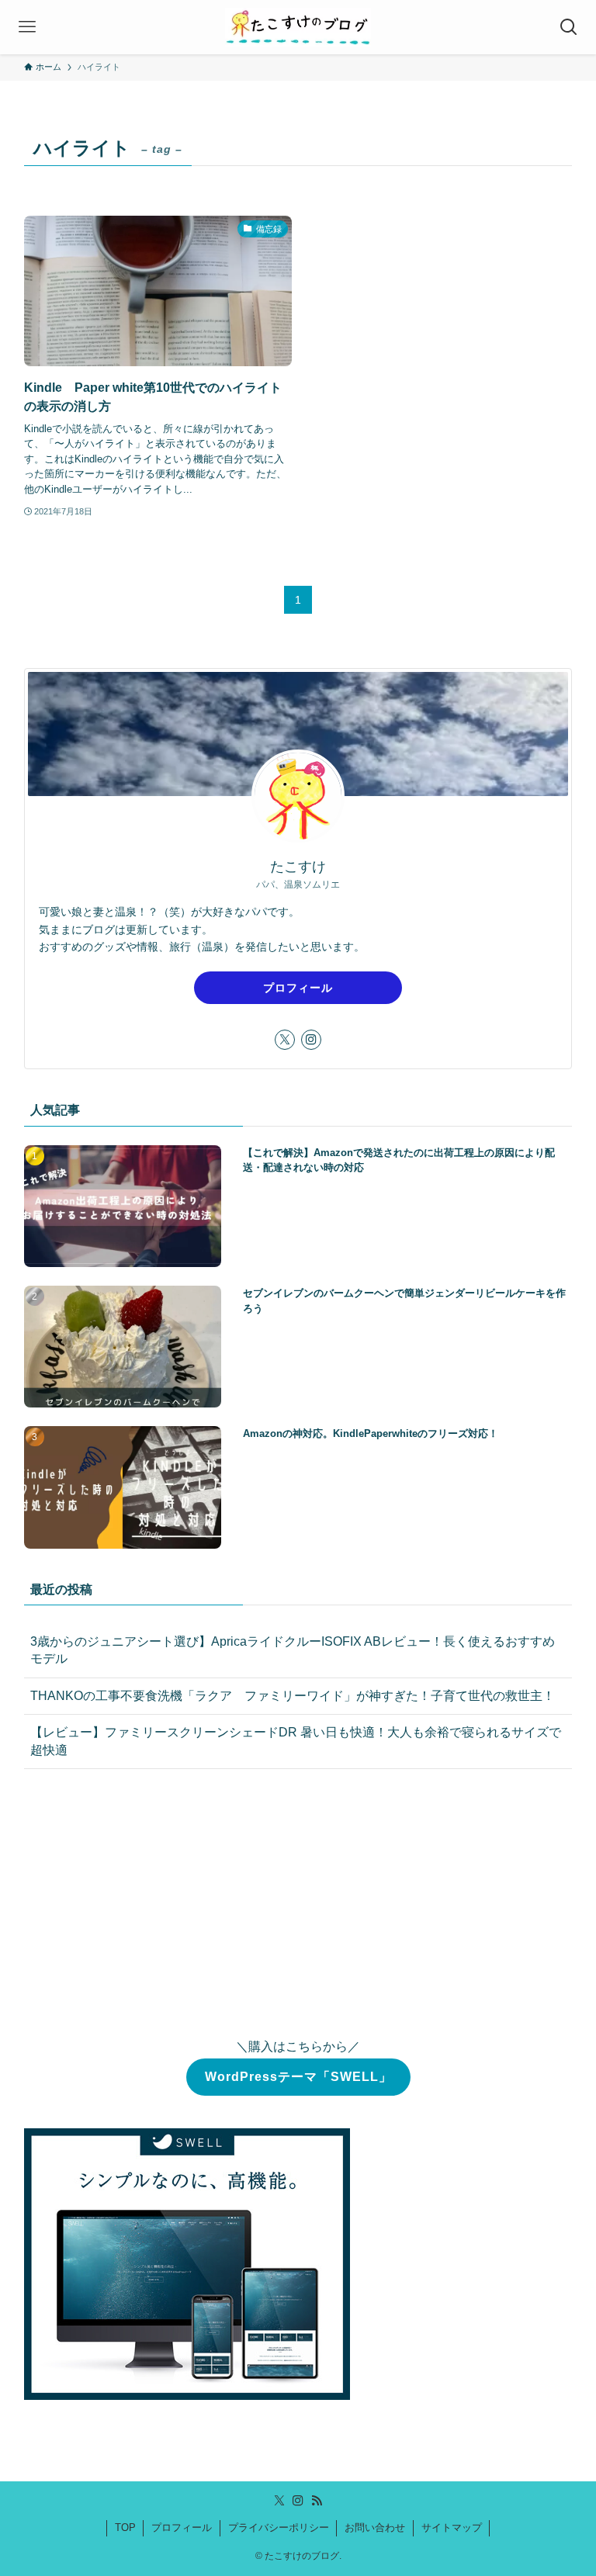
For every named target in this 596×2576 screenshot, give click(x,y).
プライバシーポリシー (279, 2528)
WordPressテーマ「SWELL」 (298, 2077)
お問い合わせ (375, 2528)
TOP (125, 2528)
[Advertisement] (298, 1903)
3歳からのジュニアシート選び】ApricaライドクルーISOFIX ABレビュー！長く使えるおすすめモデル (293, 1650)
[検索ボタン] (569, 27)
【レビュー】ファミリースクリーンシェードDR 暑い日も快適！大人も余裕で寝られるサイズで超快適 (296, 1741)
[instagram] (311, 1040)
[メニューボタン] (27, 27)
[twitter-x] (285, 1040)
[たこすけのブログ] (298, 27)
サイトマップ (452, 2528)
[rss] (317, 2501)
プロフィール (298, 988)
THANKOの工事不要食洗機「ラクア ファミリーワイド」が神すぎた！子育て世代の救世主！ (293, 1696)
